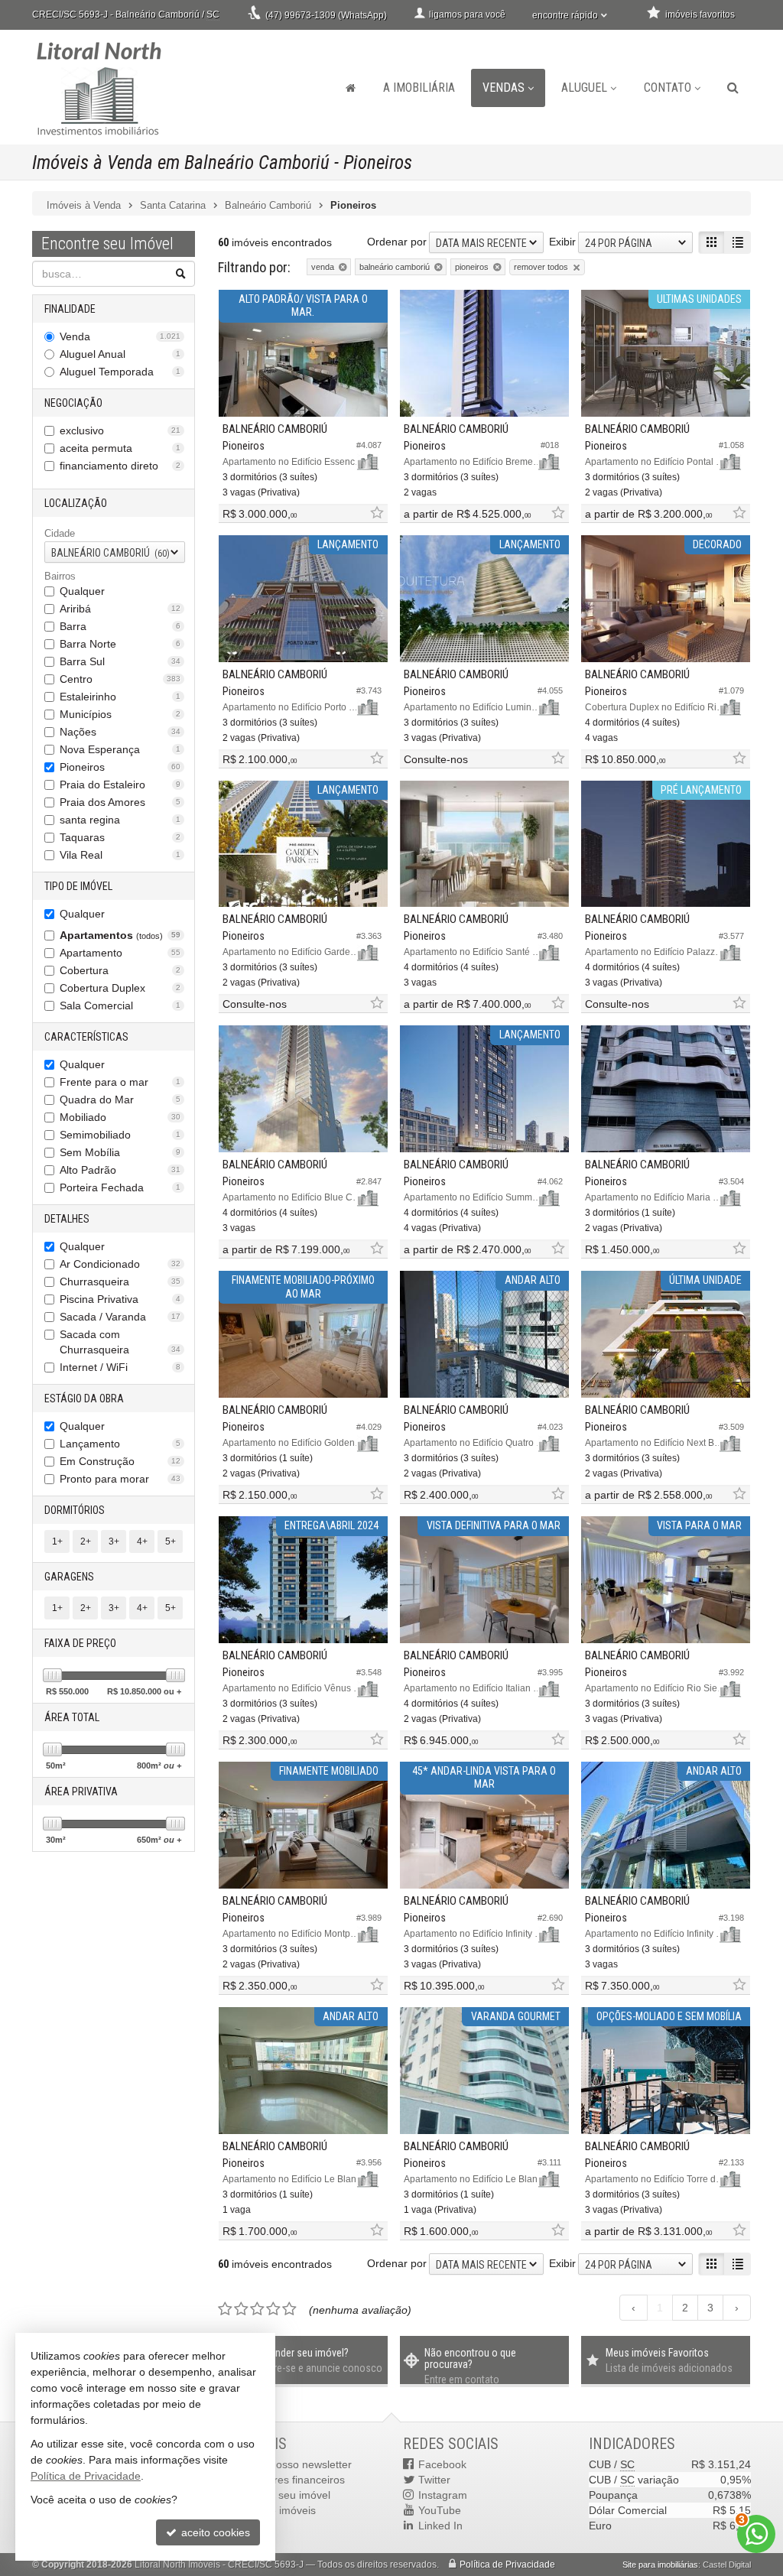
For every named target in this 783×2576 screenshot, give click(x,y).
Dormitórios (75, 1510)
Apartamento (120, 953)
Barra (120, 626)
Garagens (69, 1577)
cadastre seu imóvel (282, 2495)
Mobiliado (120, 1117)
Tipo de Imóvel (78, 886)
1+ (57, 1541)
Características (86, 1037)
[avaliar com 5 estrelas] (289, 2309)
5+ (171, 1541)
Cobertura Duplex (120, 988)
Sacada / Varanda (120, 1317)
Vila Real (120, 855)
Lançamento (120, 1444)
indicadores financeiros (289, 2480)
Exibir (562, 242)
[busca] (733, 88)
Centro (120, 679)
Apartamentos (120, 935)
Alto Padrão (120, 1170)
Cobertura (120, 970)
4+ (142, 1541)
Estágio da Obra (84, 1398)
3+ (114, 1541)
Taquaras (120, 837)
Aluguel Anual (120, 354)
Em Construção (120, 1461)
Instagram (443, 2495)
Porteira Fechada (120, 1187)
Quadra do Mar (120, 1100)
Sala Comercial (120, 1005)
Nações (120, 732)
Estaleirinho (120, 697)
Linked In (440, 2526)
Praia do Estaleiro (120, 784)
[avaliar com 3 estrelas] (257, 2309)
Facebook (442, 2464)
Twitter (434, 2480)
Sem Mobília (120, 1152)
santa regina (120, 820)
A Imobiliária (419, 88)
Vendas (504, 88)
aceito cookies (214, 2532)
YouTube (440, 2510)
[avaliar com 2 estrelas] (241, 2309)
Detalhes (67, 1219)
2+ (86, 1541)
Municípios (120, 714)
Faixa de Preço (80, 1643)
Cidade (60, 533)
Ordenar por (397, 242)
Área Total (72, 1717)
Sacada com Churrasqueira (120, 1342)
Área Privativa (81, 1792)
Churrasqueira (120, 1282)
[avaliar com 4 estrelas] (273, 2309)
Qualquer (82, 591)
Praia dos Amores (120, 802)
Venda (120, 336)
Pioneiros (120, 767)
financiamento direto (120, 466)
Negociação (73, 403)
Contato (668, 88)
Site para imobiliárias (660, 2565)
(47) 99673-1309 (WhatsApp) (326, 15)
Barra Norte (120, 644)
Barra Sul (120, 661)
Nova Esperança (120, 749)
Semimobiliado (120, 1135)
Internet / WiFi (120, 1367)
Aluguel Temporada (120, 372)
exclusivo (120, 430)
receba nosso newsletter (292, 2464)
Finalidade (70, 309)
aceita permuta (120, 448)
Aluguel (584, 88)
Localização (76, 503)
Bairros (60, 576)
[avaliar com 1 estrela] (225, 2309)
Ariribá (120, 609)
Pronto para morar (120, 1479)
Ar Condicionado (120, 1264)
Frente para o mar (120, 1082)
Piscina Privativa (120, 1299)
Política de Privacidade (507, 2565)
